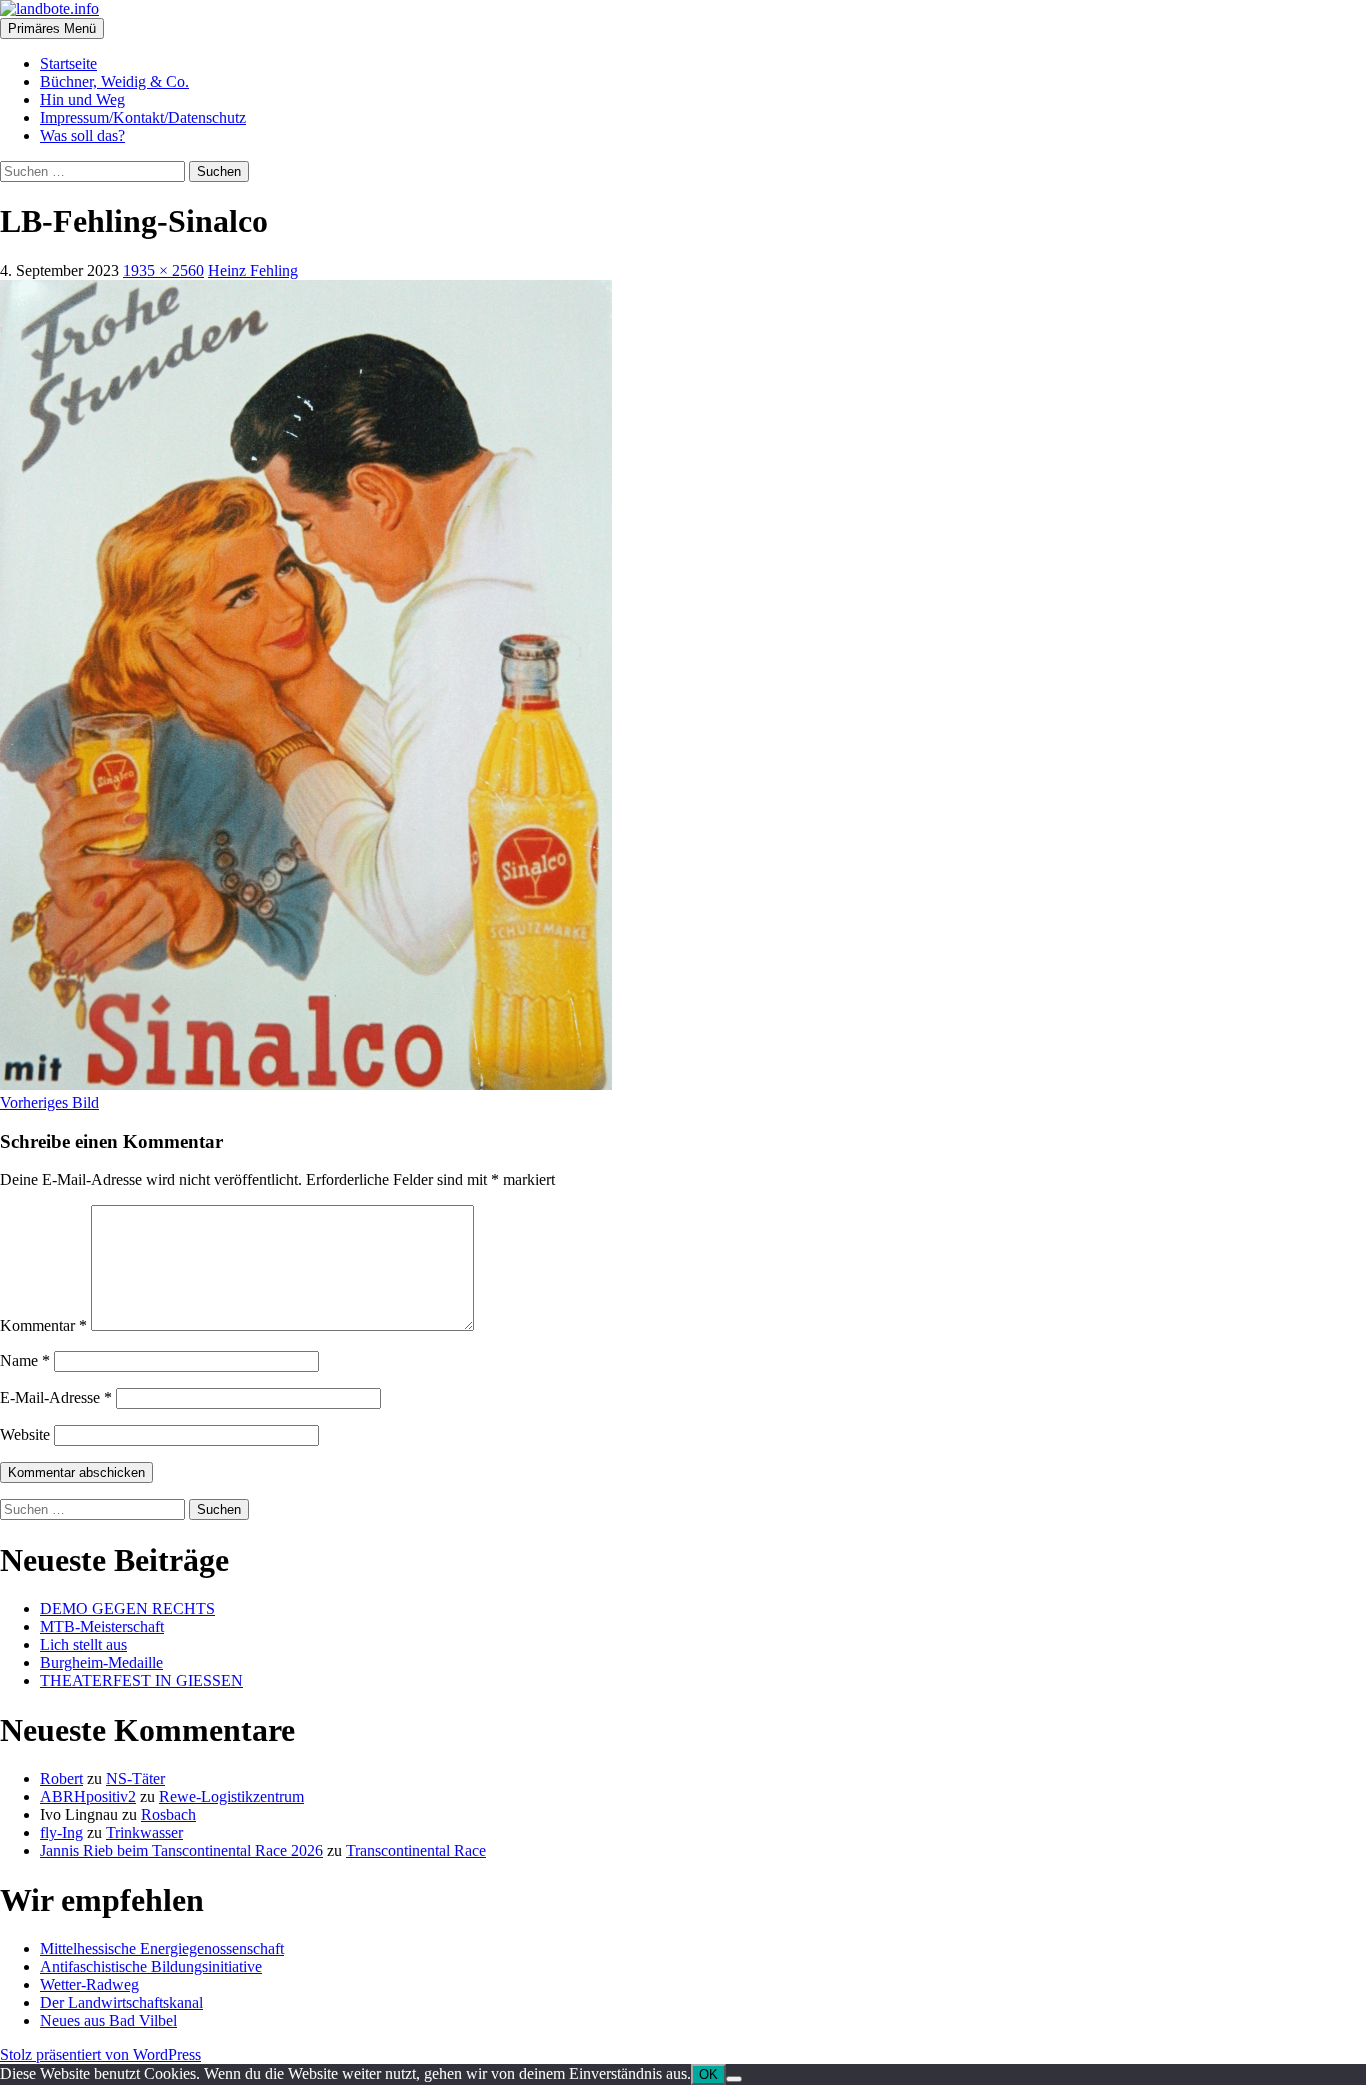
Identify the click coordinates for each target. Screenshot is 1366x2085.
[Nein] (734, 2079)
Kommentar (43, 1325)
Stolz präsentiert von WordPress (100, 2054)
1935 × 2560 (163, 270)
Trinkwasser (144, 1832)
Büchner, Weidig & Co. (114, 81)
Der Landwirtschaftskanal (121, 2002)
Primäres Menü (52, 28)
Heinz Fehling (253, 270)
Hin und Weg (82, 99)
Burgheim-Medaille (101, 1662)
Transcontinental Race (416, 1850)
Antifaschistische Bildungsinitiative (151, 1966)
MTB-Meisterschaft (102, 1626)
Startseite (68, 63)
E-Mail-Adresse (56, 1397)
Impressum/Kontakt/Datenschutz (143, 117)
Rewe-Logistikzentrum (231, 1796)
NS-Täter (135, 1778)
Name (25, 1360)
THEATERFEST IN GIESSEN (141, 1680)
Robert (61, 1778)
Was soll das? (82, 135)
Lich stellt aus (83, 1644)
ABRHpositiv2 (88, 1796)
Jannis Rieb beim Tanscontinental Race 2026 (181, 1850)
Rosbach (168, 1814)
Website (25, 1434)
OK (708, 2074)
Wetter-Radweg (89, 1984)
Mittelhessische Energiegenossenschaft (162, 1948)
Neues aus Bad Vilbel (108, 2020)
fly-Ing (61, 1832)
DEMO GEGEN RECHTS (127, 1608)
